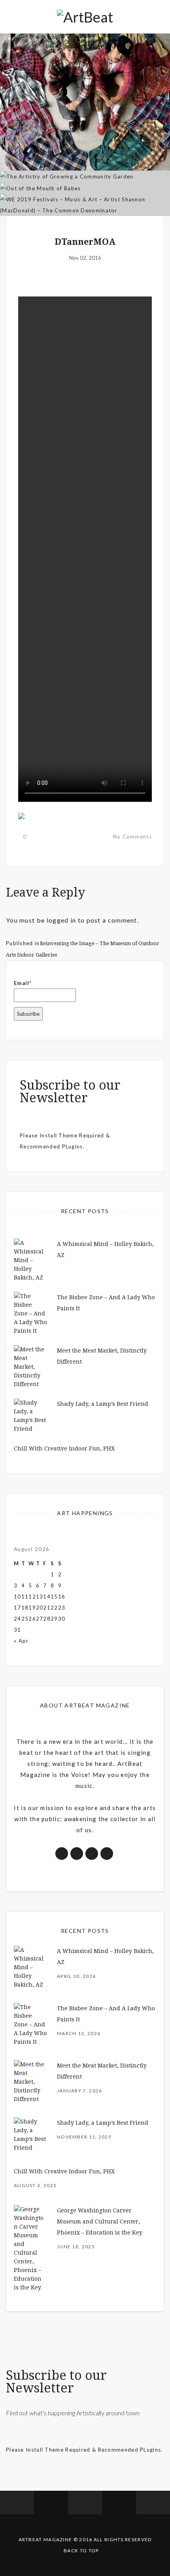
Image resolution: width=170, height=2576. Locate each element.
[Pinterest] (119, 2503)
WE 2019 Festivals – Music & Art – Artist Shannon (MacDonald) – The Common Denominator (85, 162)
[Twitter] (51, 2503)
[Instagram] (85, 2503)
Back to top (81, 2551)
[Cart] (153, 2503)
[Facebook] (17, 2503)
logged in (61, 920)
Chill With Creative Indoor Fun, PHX (64, 1448)
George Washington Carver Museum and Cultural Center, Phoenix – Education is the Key (100, 2221)
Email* (23, 983)
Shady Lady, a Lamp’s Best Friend (103, 1404)
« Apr (21, 1641)
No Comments (132, 837)
